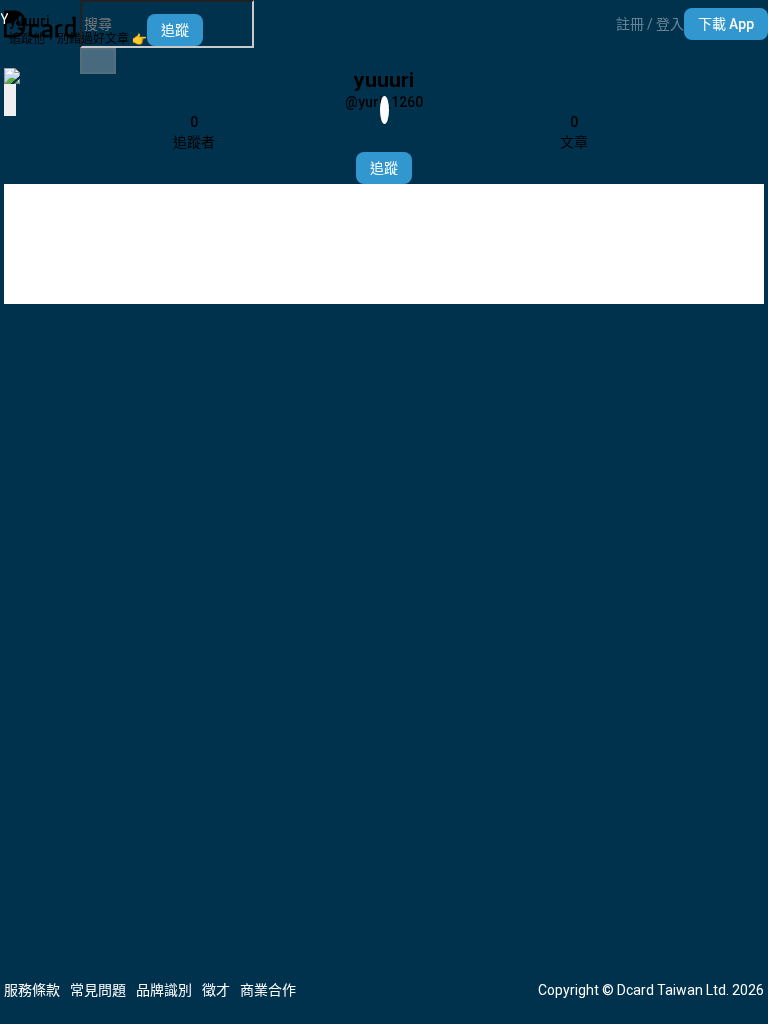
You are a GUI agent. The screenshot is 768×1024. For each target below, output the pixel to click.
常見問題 (98, 990)
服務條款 (32, 990)
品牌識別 (164, 990)
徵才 (216, 990)
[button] (650, 24)
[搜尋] (98, 61)
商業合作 (268, 990)
